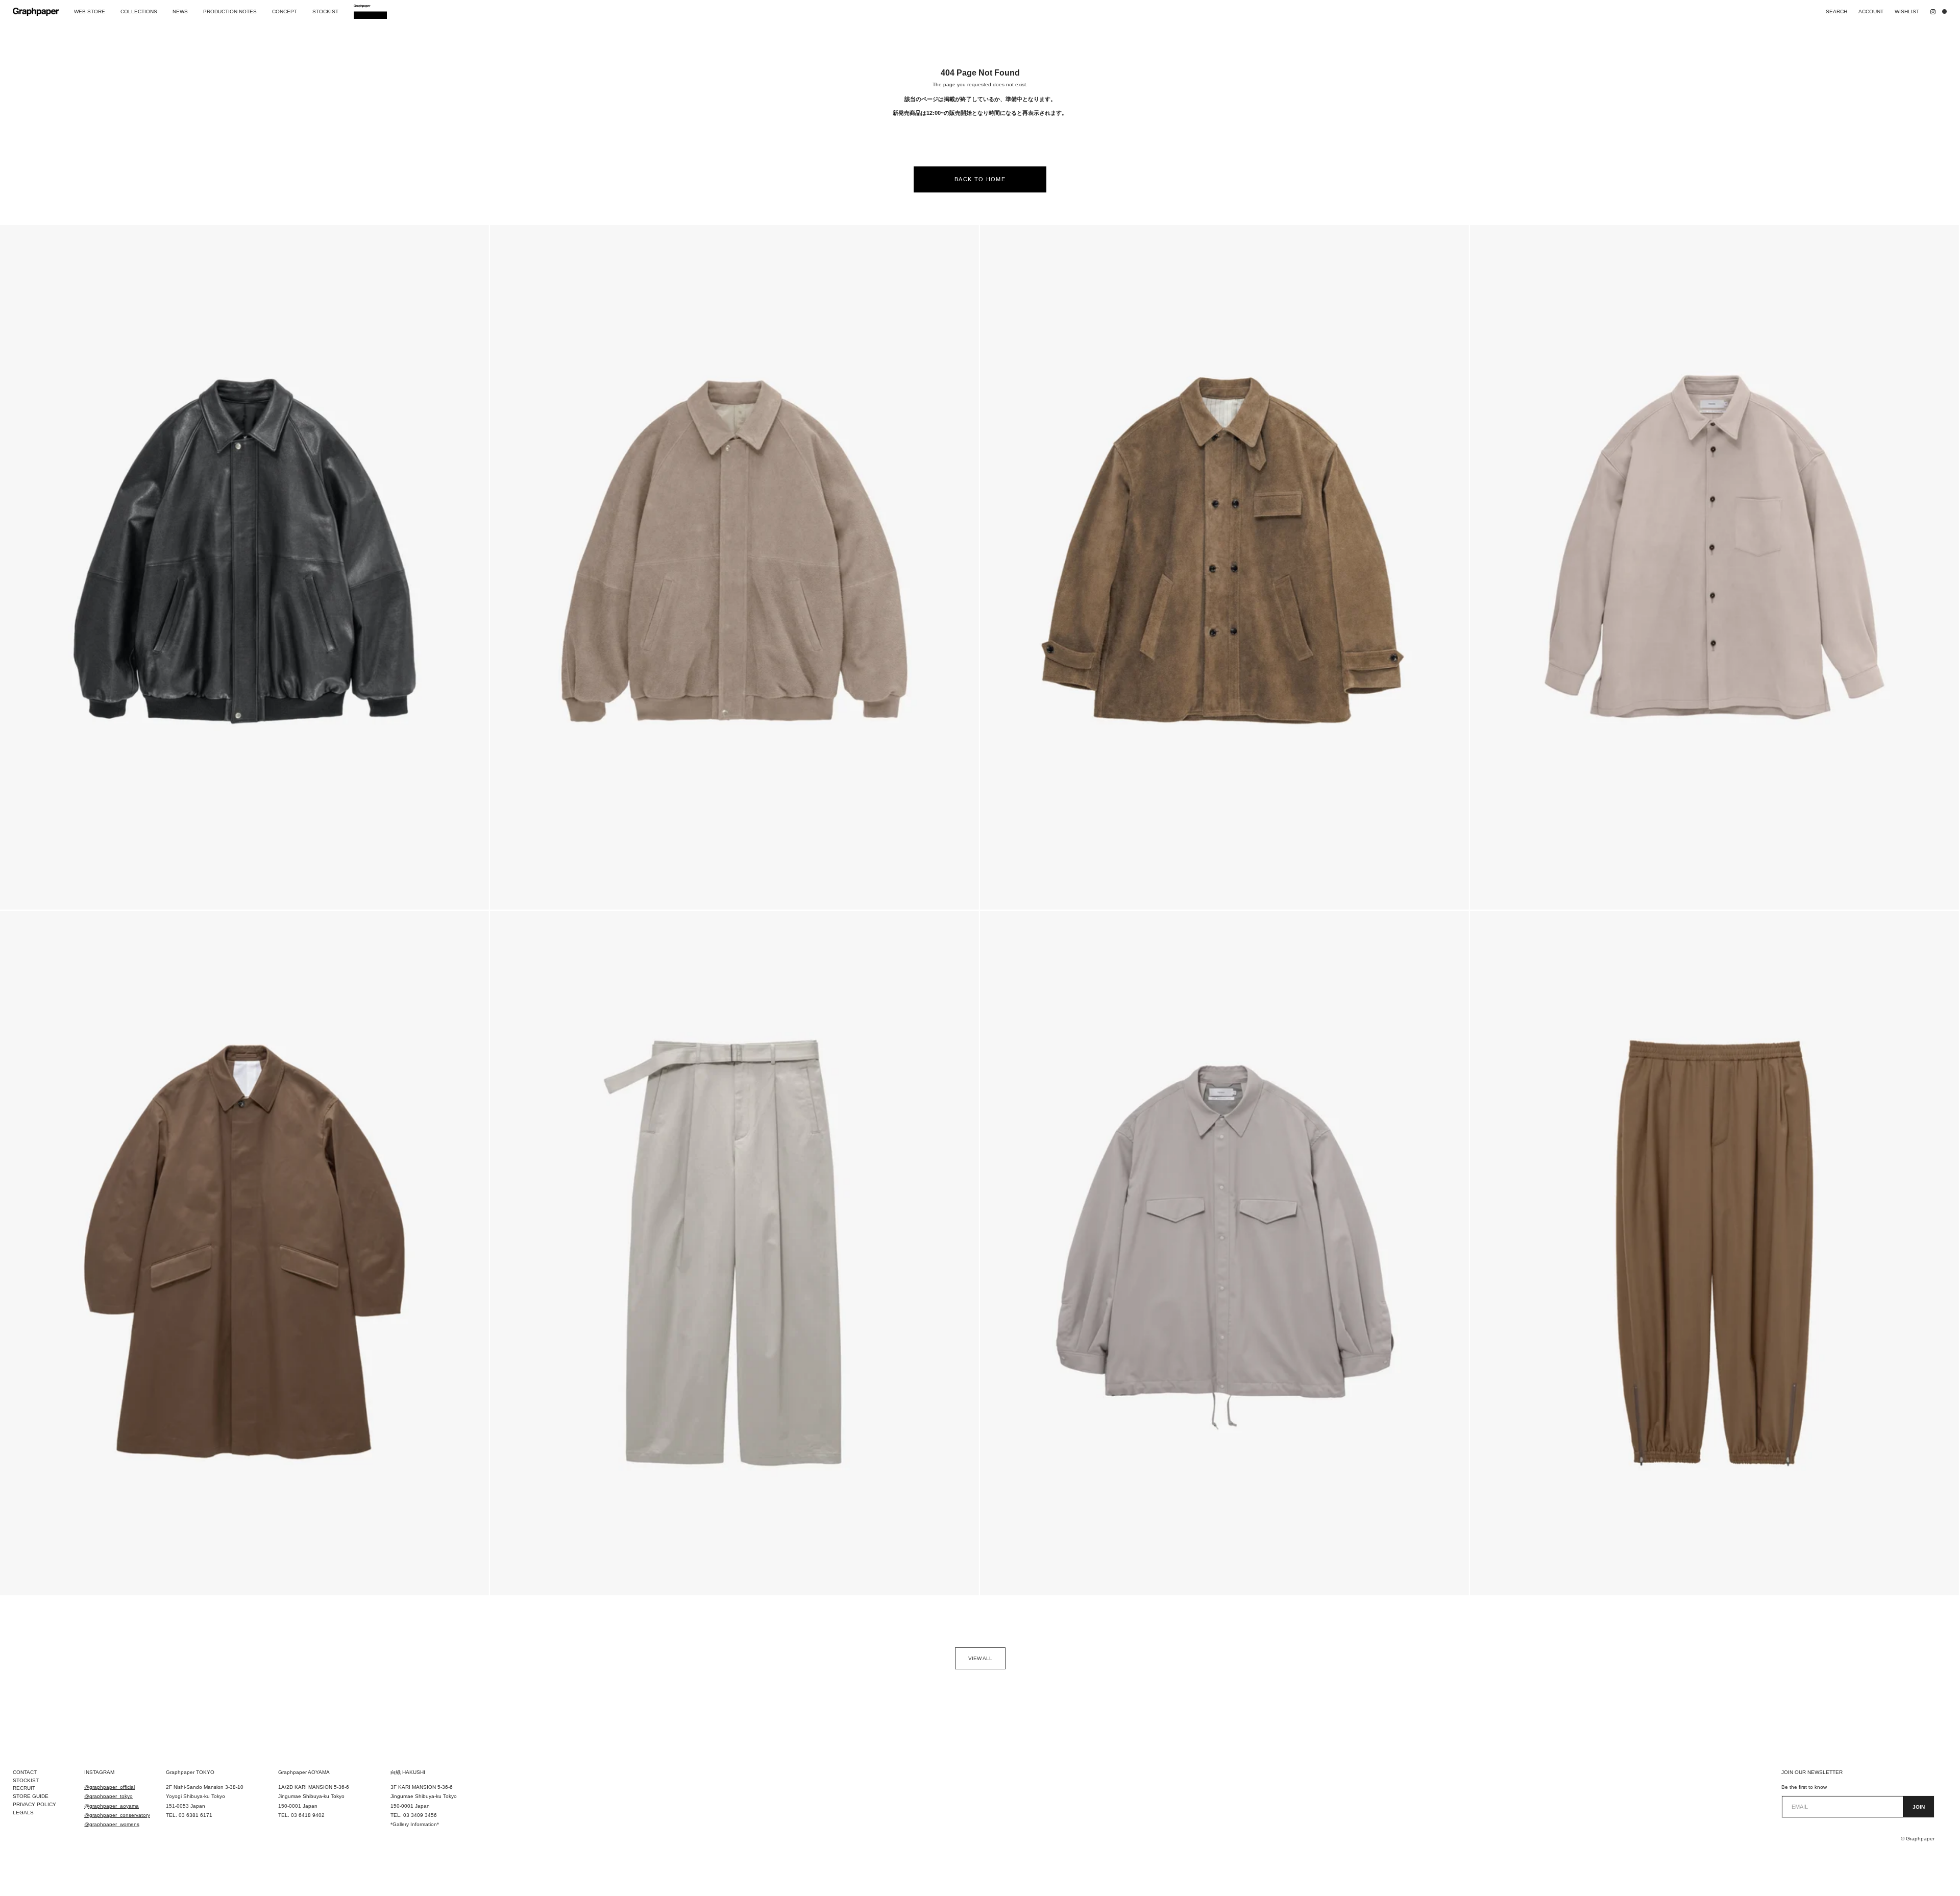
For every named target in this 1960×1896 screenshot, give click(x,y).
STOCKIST (26, 1780)
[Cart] (1947, 12)
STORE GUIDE (31, 1796)
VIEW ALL (980, 1658)
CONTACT (25, 1772)
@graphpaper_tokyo (108, 1796)
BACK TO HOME (980, 179)
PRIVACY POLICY (34, 1804)
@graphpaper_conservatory (117, 1815)
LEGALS (23, 1813)
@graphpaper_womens (112, 1824)
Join (1919, 1807)
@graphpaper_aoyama (112, 1806)
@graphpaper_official (109, 1787)
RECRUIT (24, 1788)
